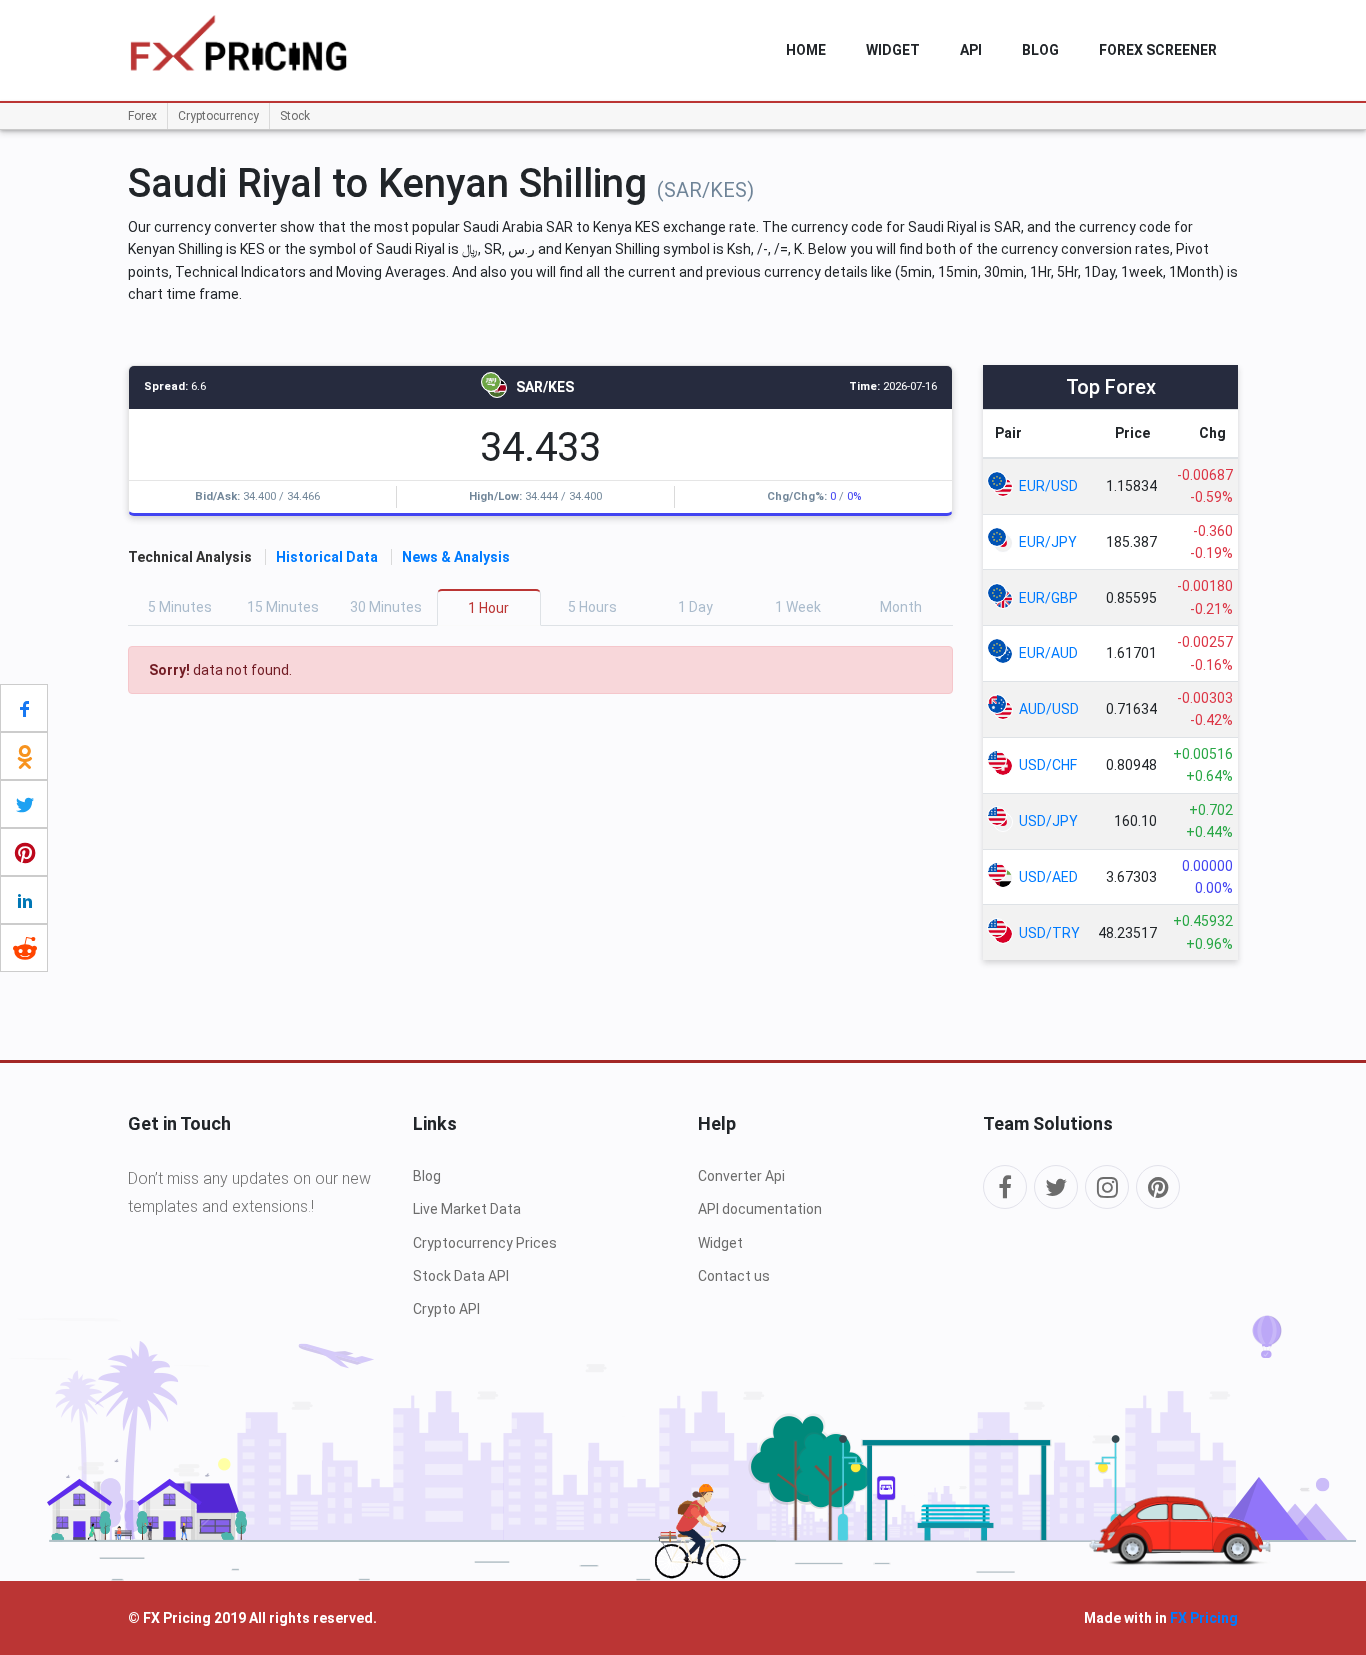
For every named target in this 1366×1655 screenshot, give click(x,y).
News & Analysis (456, 557)
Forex (142, 116)
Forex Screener (1158, 50)
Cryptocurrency (218, 116)
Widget (720, 1243)
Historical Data (327, 557)
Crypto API (446, 1309)
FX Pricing (1204, 1618)
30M (386, 607)
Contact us (734, 1276)
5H (592, 607)
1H (488, 608)
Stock (295, 116)
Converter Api (741, 1176)
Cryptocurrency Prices (485, 1243)
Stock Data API (461, 1276)
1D (695, 607)
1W (798, 607)
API (971, 50)
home (806, 50)
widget (893, 50)
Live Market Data (467, 1209)
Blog (1040, 50)
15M (283, 607)
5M (180, 607)
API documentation (760, 1209)
